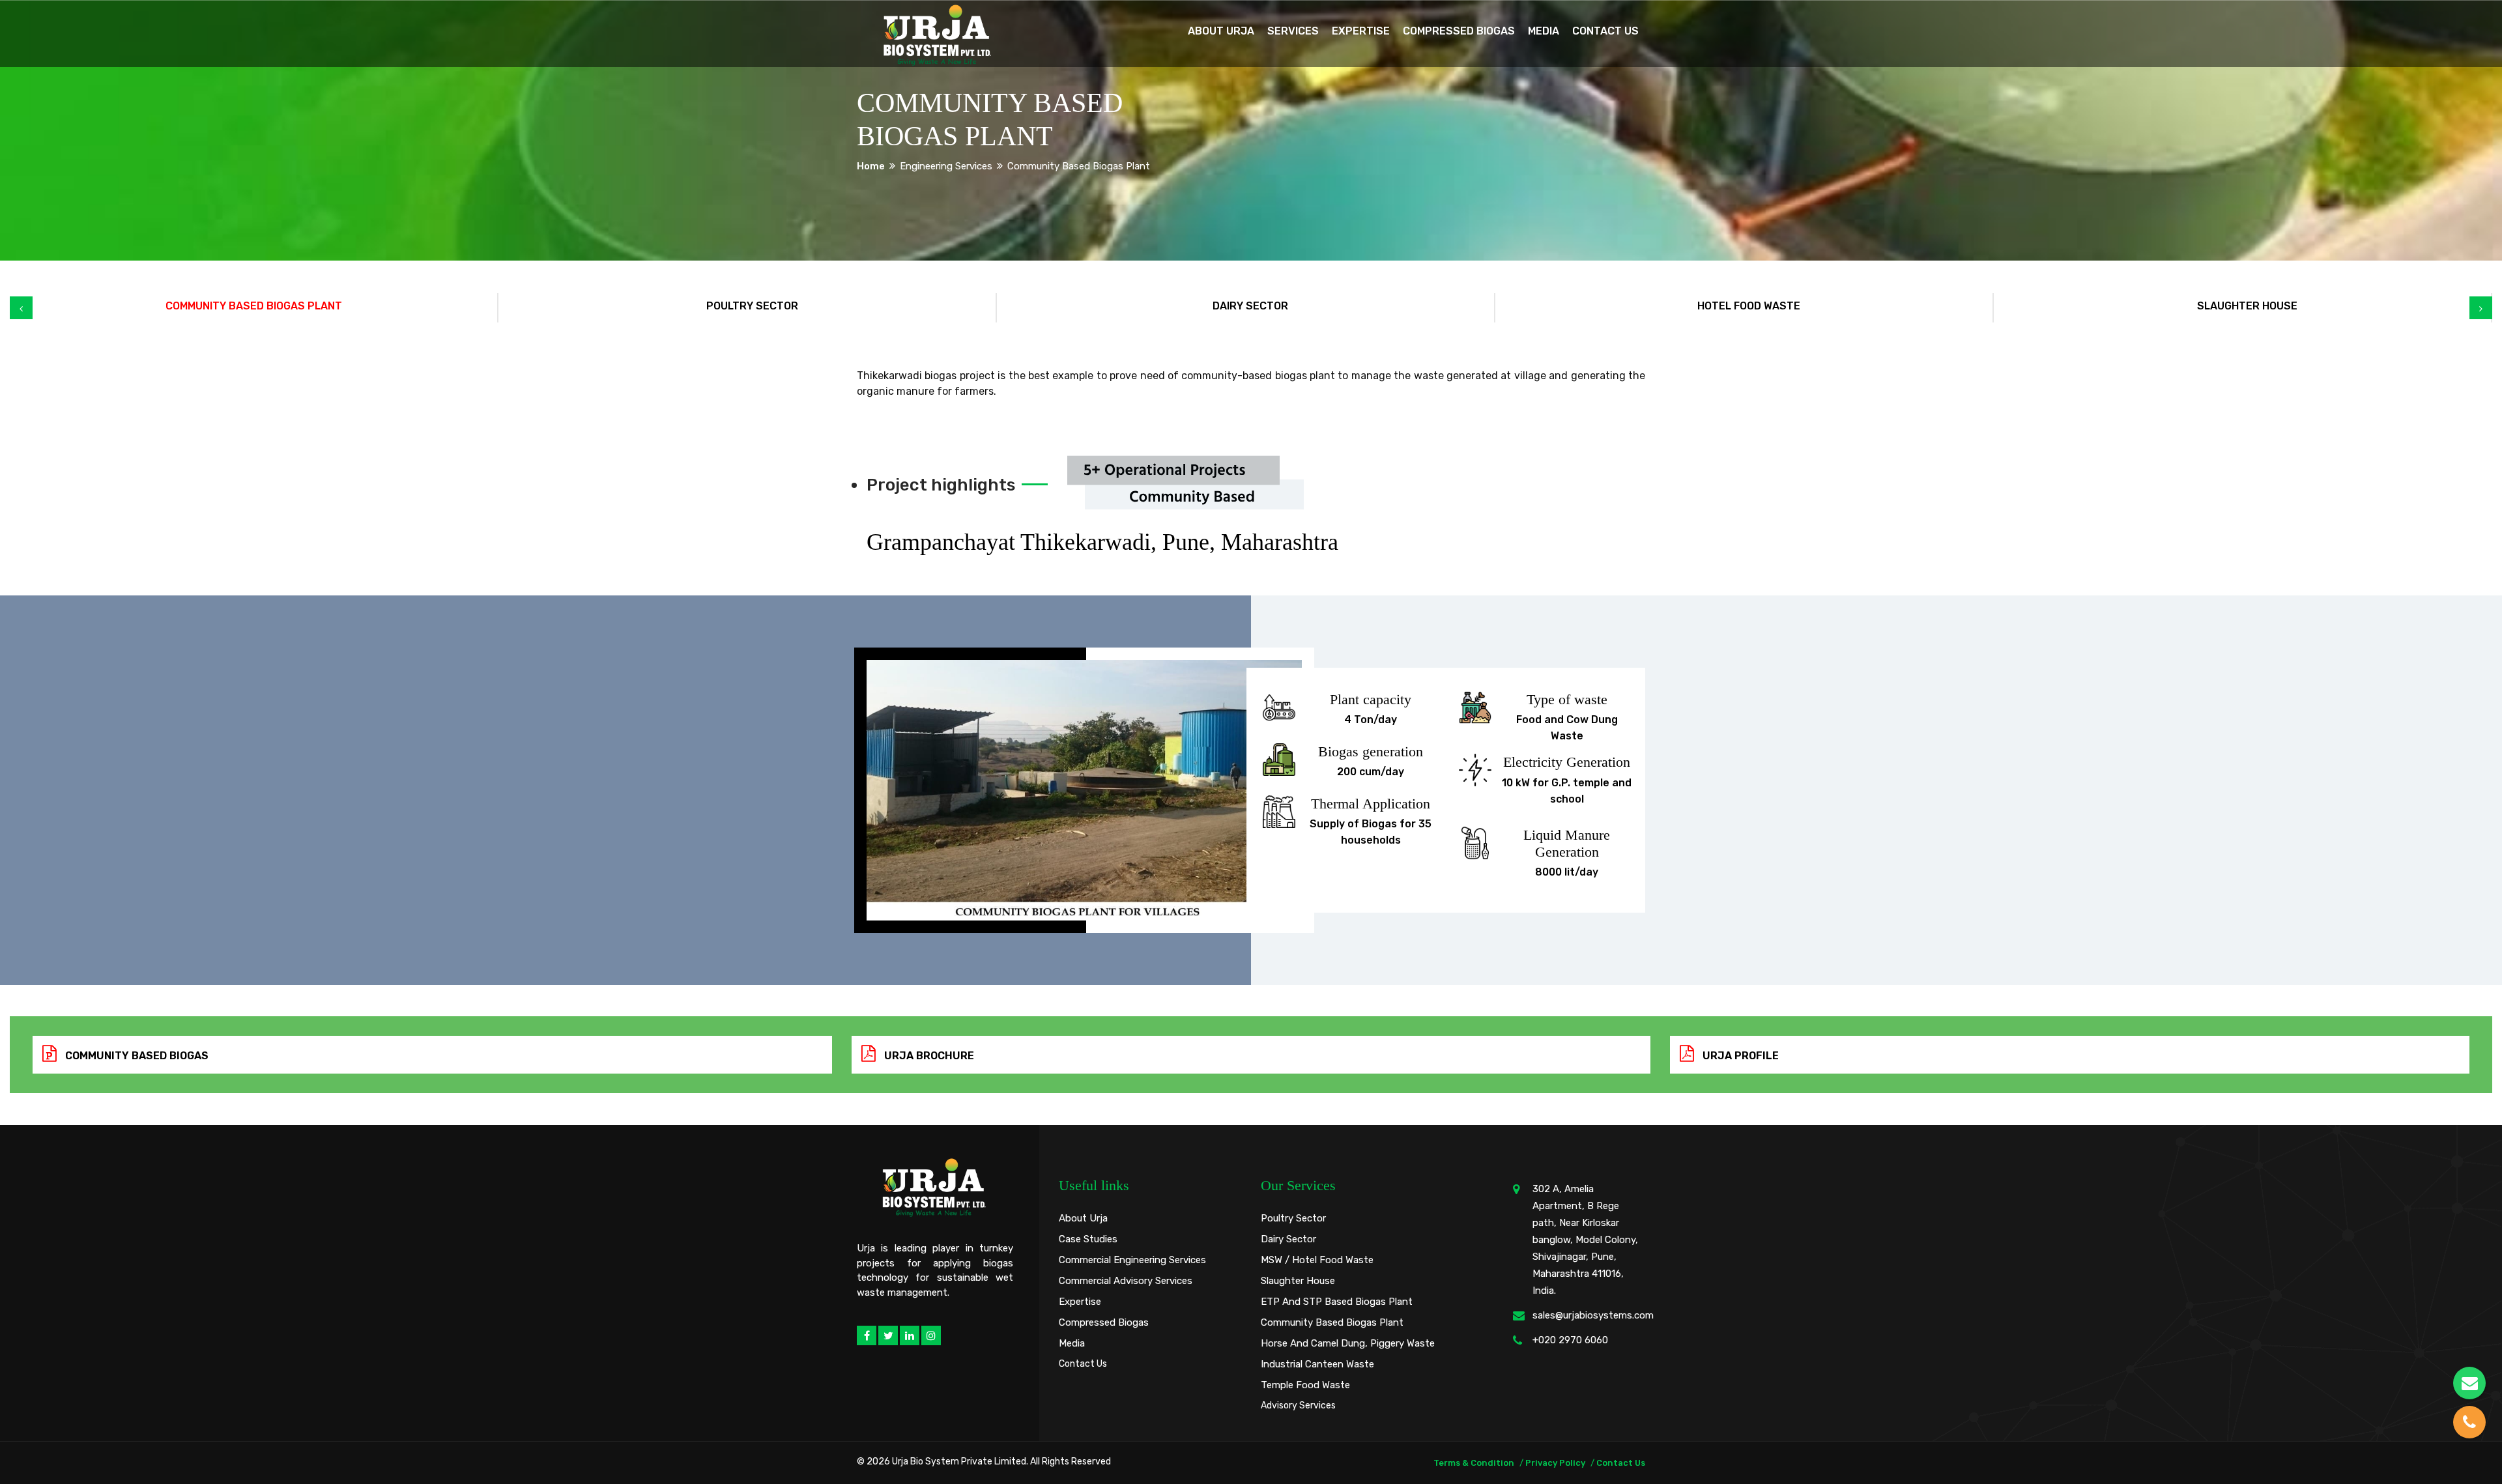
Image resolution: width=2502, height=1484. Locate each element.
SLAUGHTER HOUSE (2247, 306)
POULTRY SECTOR (752, 306)
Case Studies (1088, 1239)
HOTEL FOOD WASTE (1749, 306)
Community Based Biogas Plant (1332, 1322)
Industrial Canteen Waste (1317, 1364)
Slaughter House (1298, 1281)
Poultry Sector (1293, 1218)
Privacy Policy (1555, 1463)
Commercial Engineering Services (1132, 1260)
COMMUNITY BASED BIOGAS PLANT (254, 306)
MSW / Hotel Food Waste (1317, 1260)
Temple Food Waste (1305, 1385)
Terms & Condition (1474, 1463)
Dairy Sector (1288, 1239)
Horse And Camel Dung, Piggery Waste (1348, 1343)
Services (1293, 31)
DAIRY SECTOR (1250, 306)
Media (1544, 31)
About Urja (1221, 31)
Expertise (1361, 31)
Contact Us (1605, 31)
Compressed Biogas (1459, 31)
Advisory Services (1298, 1406)
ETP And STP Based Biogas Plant (1337, 1302)
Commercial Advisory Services (1126, 1281)
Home (871, 166)
